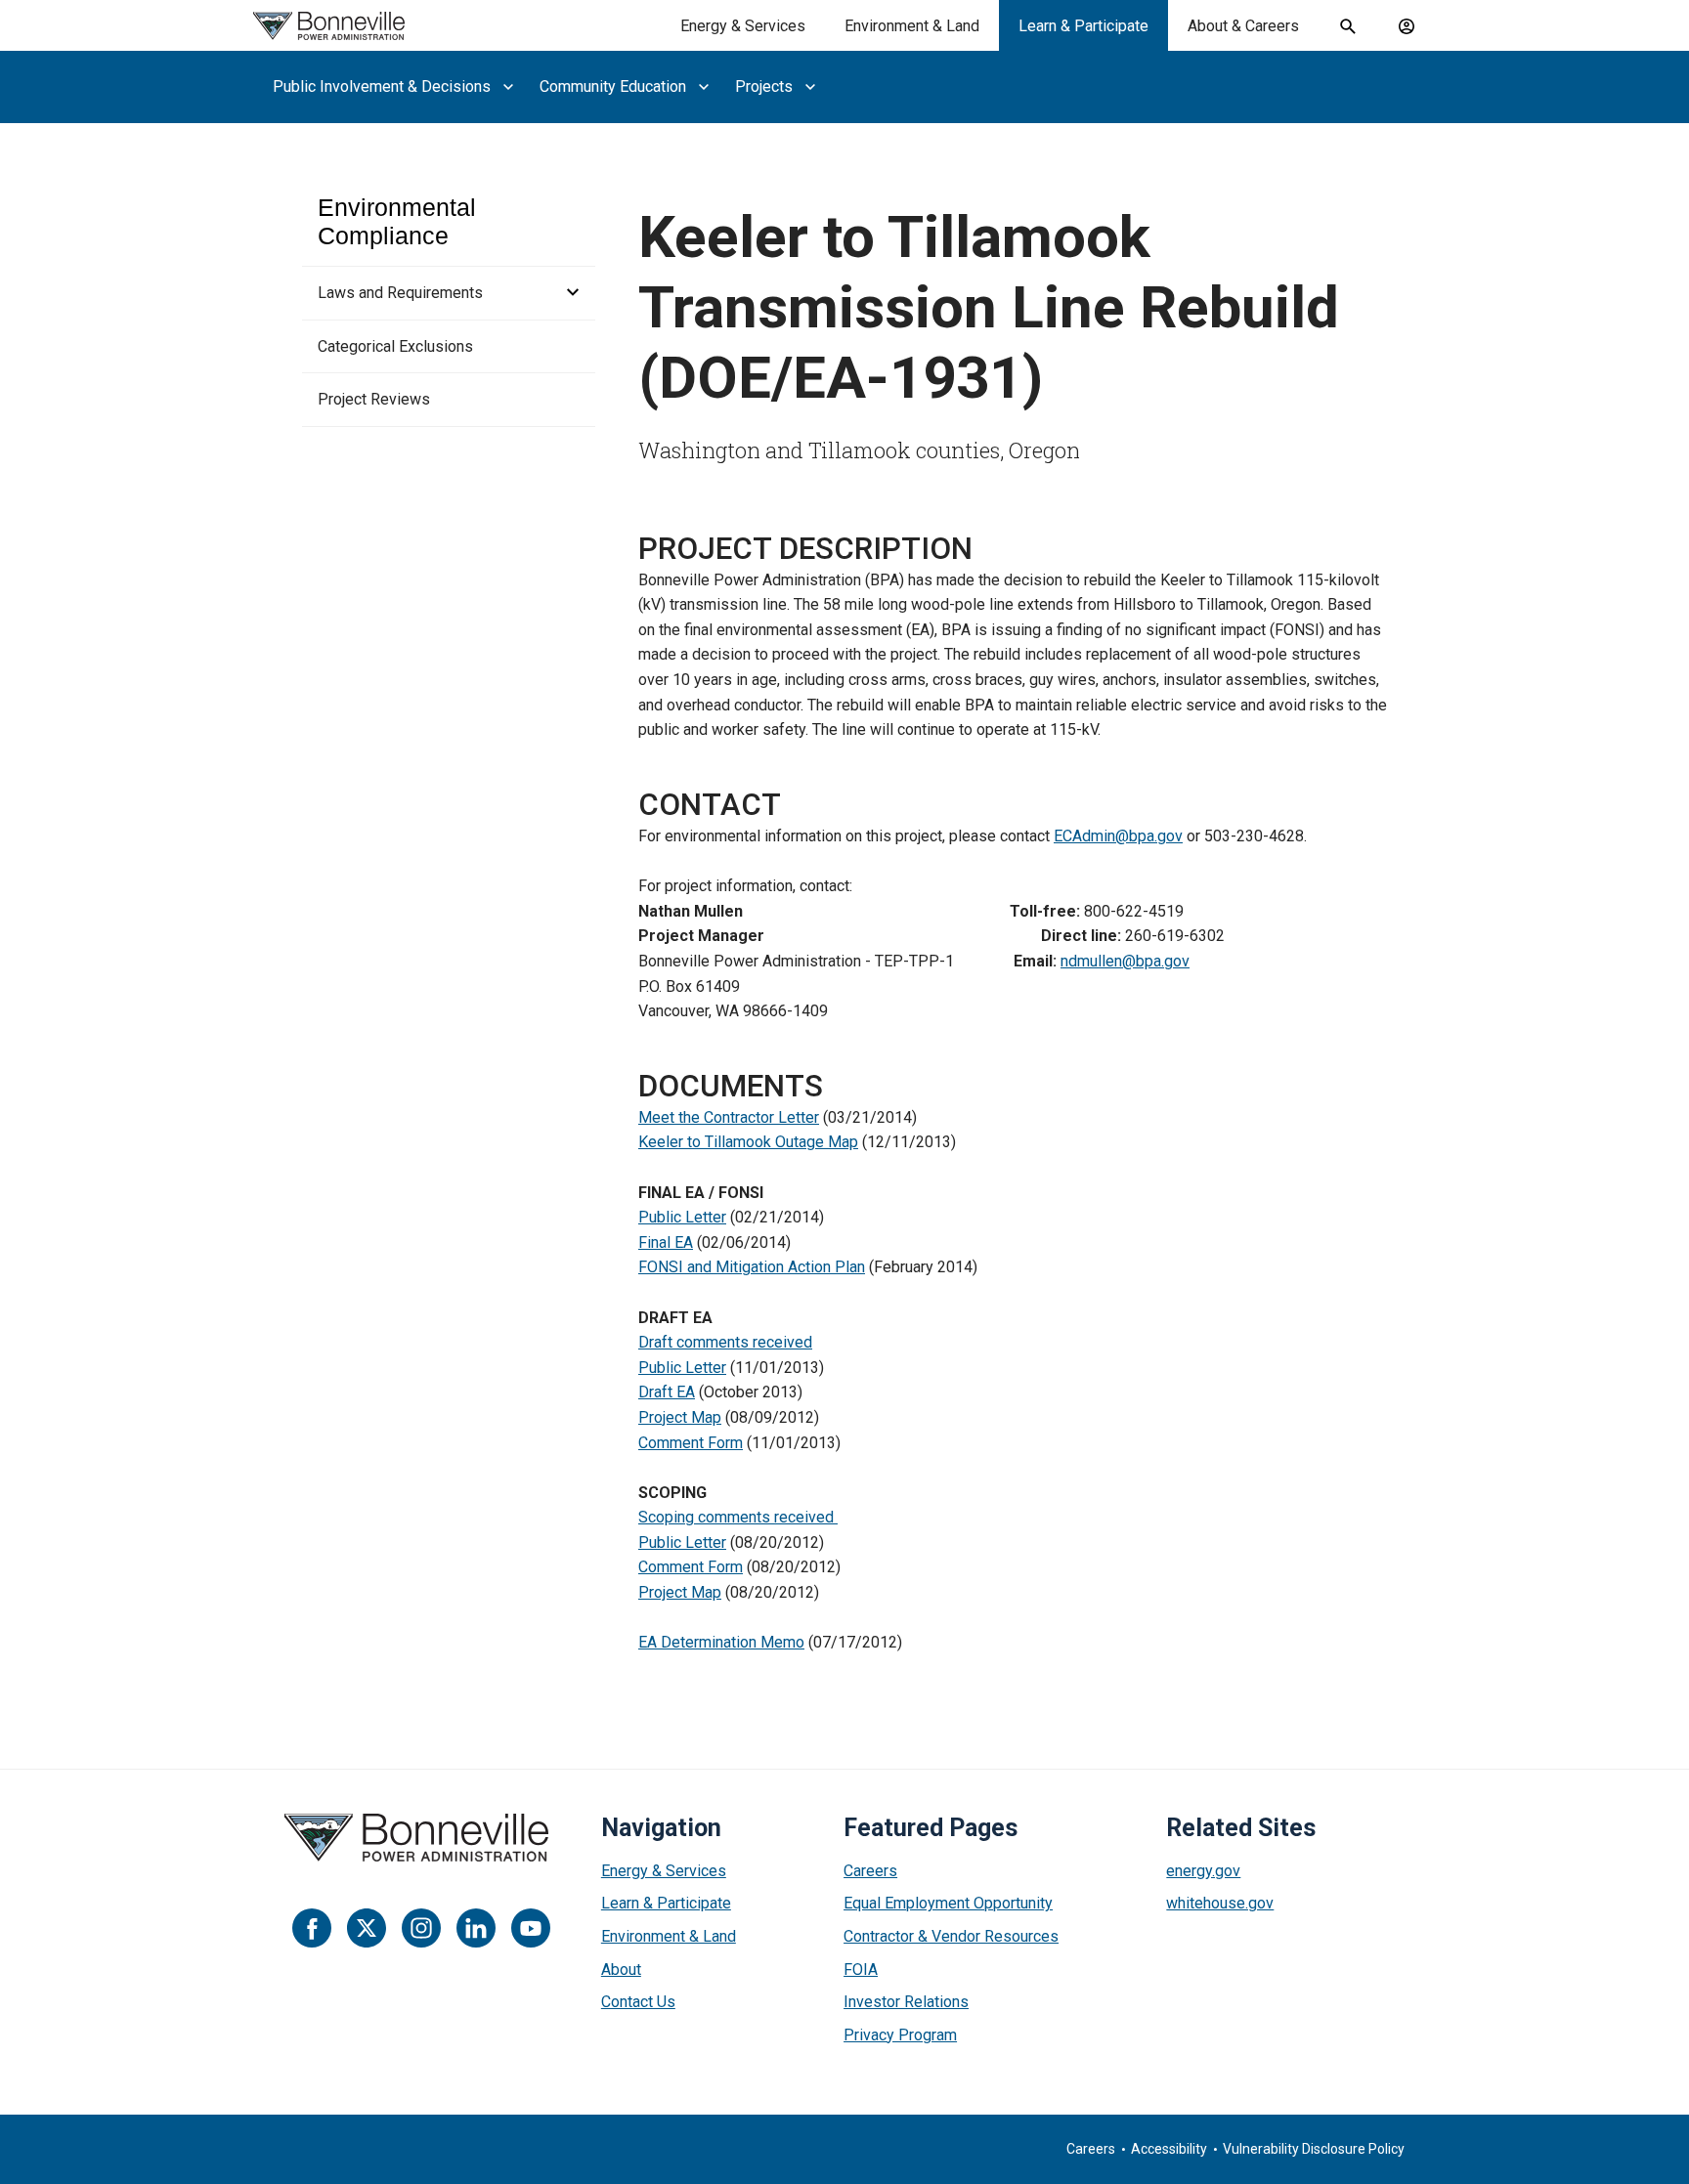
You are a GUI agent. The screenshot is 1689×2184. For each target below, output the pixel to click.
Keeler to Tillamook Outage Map (748, 1142)
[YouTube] (531, 1928)
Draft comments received (725, 1342)
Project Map (680, 1417)
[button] (567, 293)
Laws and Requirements (400, 293)
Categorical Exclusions (395, 346)
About (621, 1970)
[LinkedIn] (476, 1928)
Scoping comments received (738, 1517)
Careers (870, 1871)
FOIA (861, 1970)
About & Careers (1243, 26)
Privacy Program (900, 2035)
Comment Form (691, 1443)
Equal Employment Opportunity (948, 1903)
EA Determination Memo (721, 1642)
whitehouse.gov (1220, 1903)
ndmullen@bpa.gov (1125, 961)
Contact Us (638, 2002)
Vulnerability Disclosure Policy (1314, 2149)
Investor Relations (906, 2002)
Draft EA (667, 1392)
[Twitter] (367, 1928)
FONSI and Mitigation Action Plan (752, 1267)
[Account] (1407, 26)
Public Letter (682, 1217)
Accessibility (1169, 2149)
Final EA (666, 1242)
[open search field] (1348, 26)
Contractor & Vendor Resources (951, 1936)
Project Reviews (374, 399)
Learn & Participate (1083, 26)
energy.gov (1203, 1871)
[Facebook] (312, 1928)
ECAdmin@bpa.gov (1118, 836)
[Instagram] (421, 1928)
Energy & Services (743, 26)
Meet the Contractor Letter (729, 1117)
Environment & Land (912, 26)
